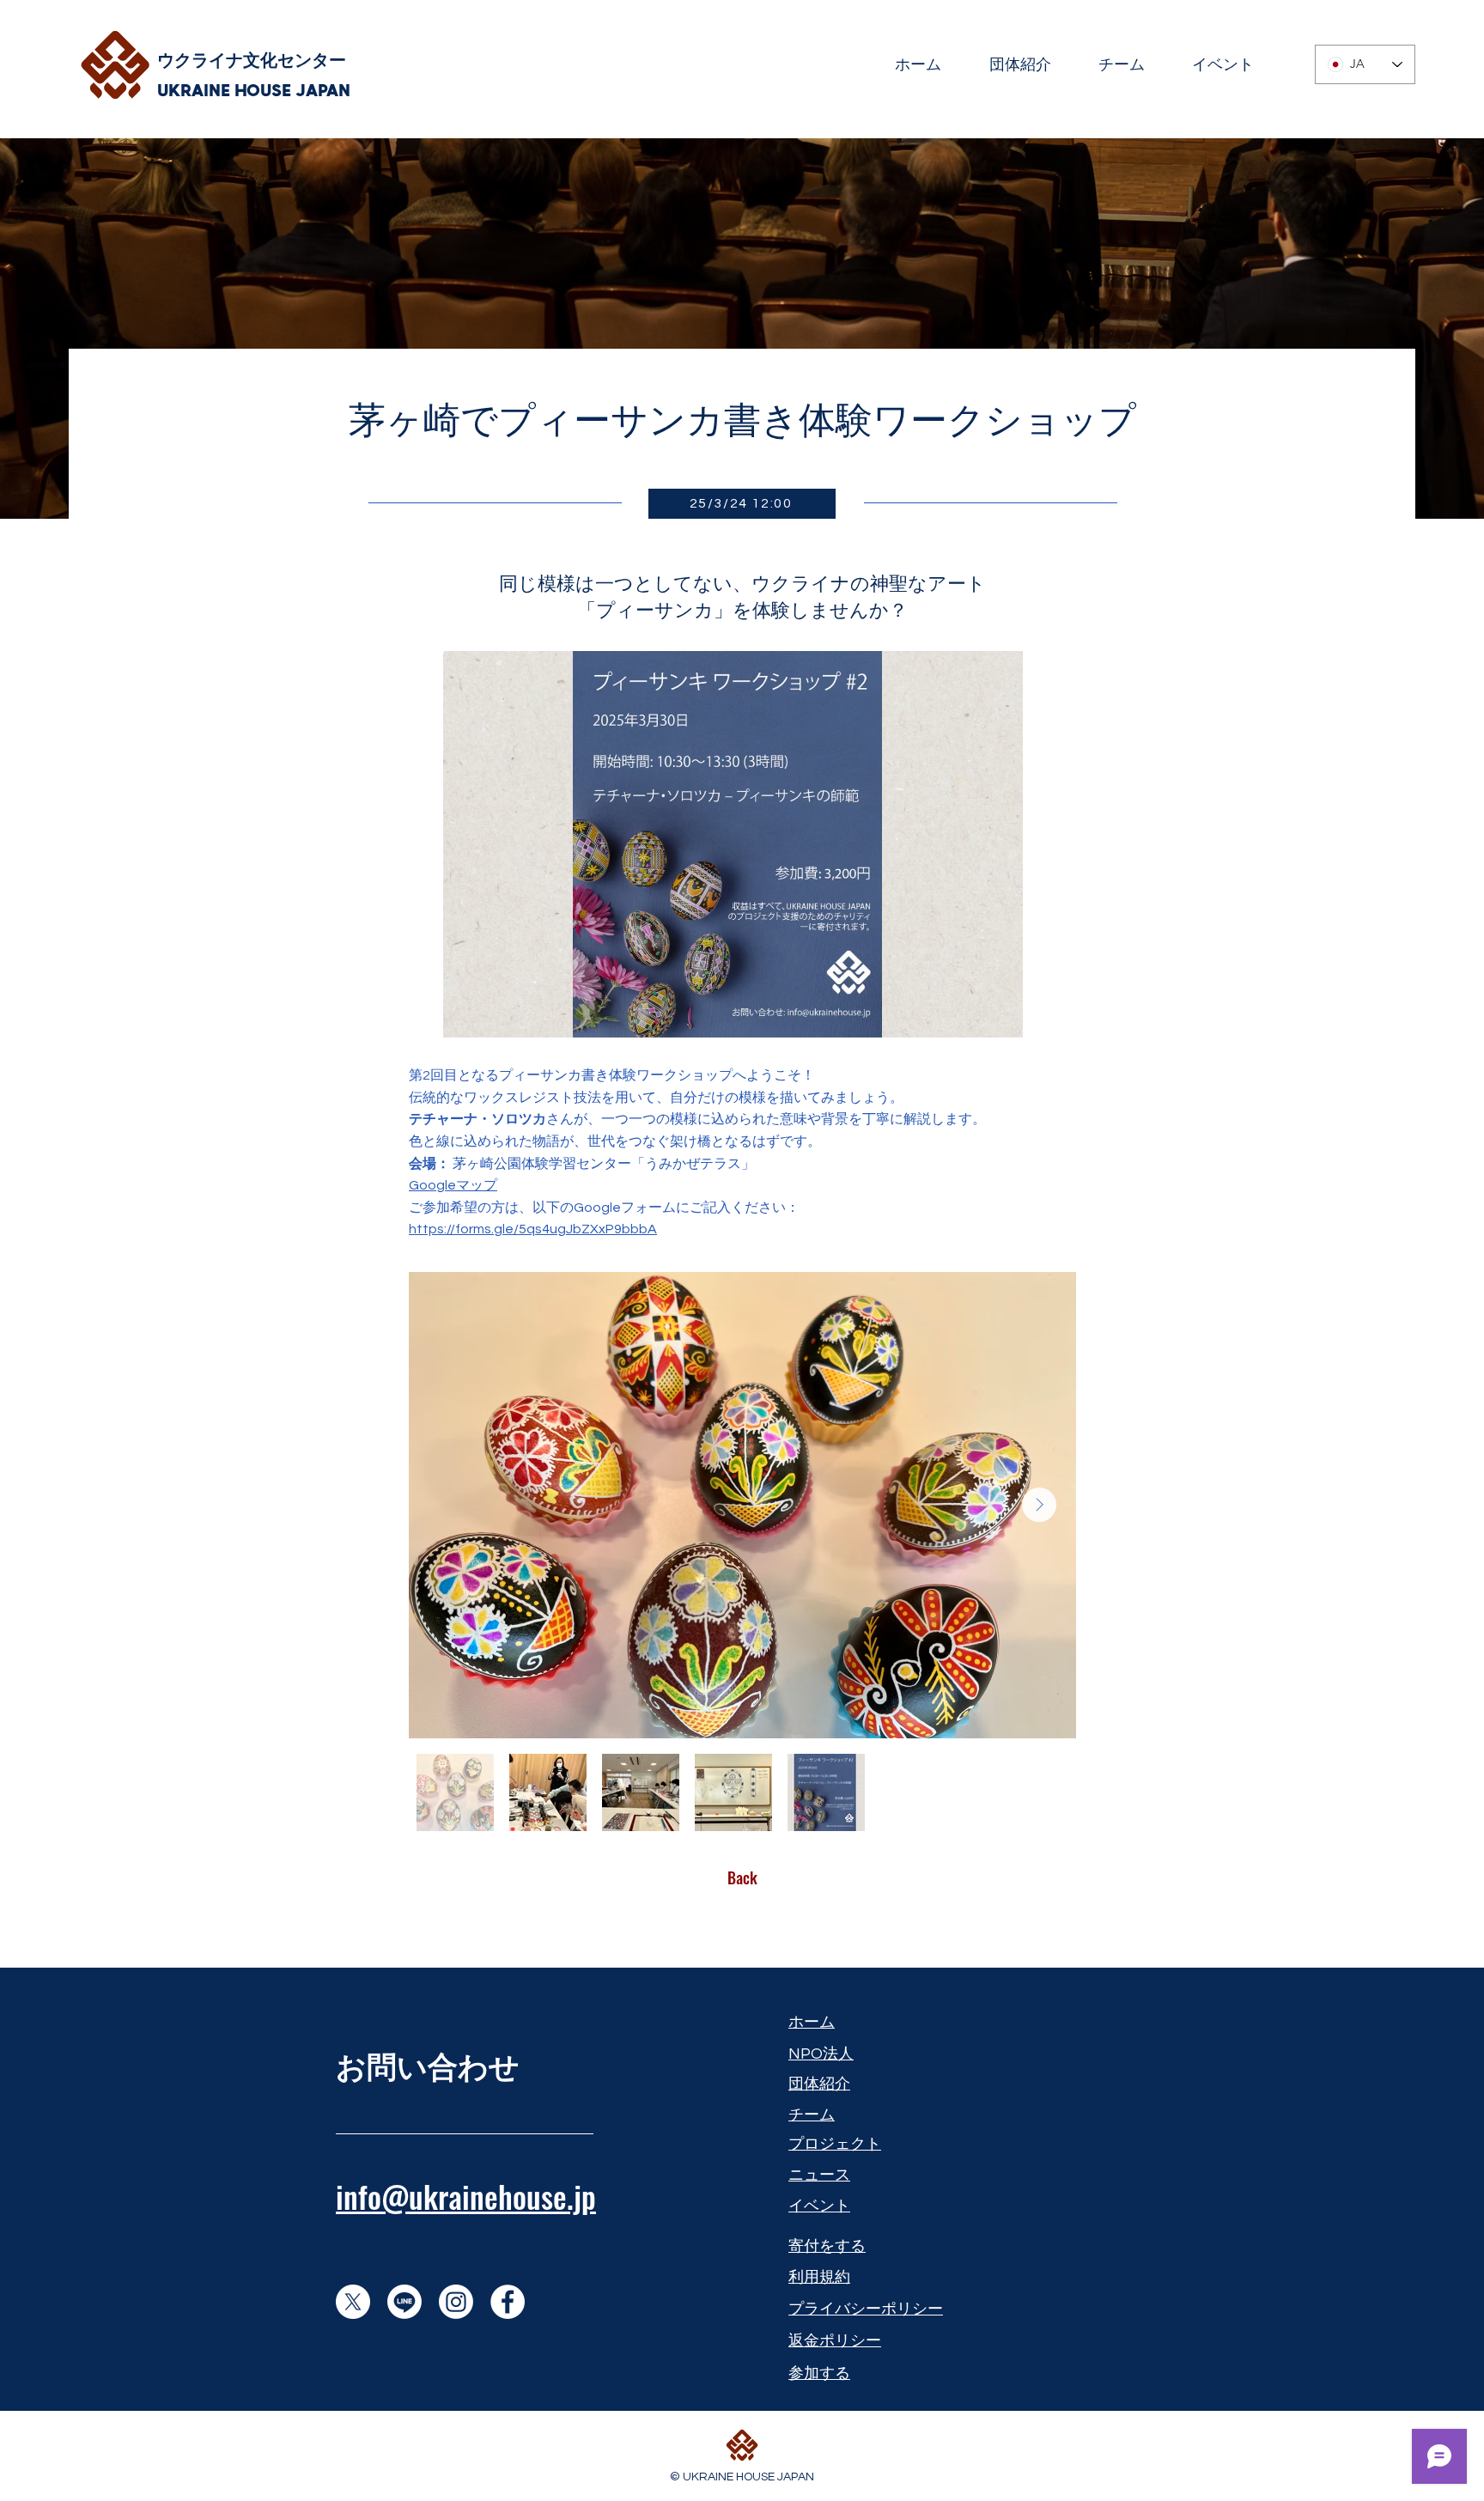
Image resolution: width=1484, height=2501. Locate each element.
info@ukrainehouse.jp (466, 2196)
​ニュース (819, 2175)
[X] (353, 2302)
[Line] (404, 2302)
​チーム (812, 2115)
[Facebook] (508, 2302)
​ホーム (812, 2022)
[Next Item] (1039, 1505)
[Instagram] (456, 2302)
